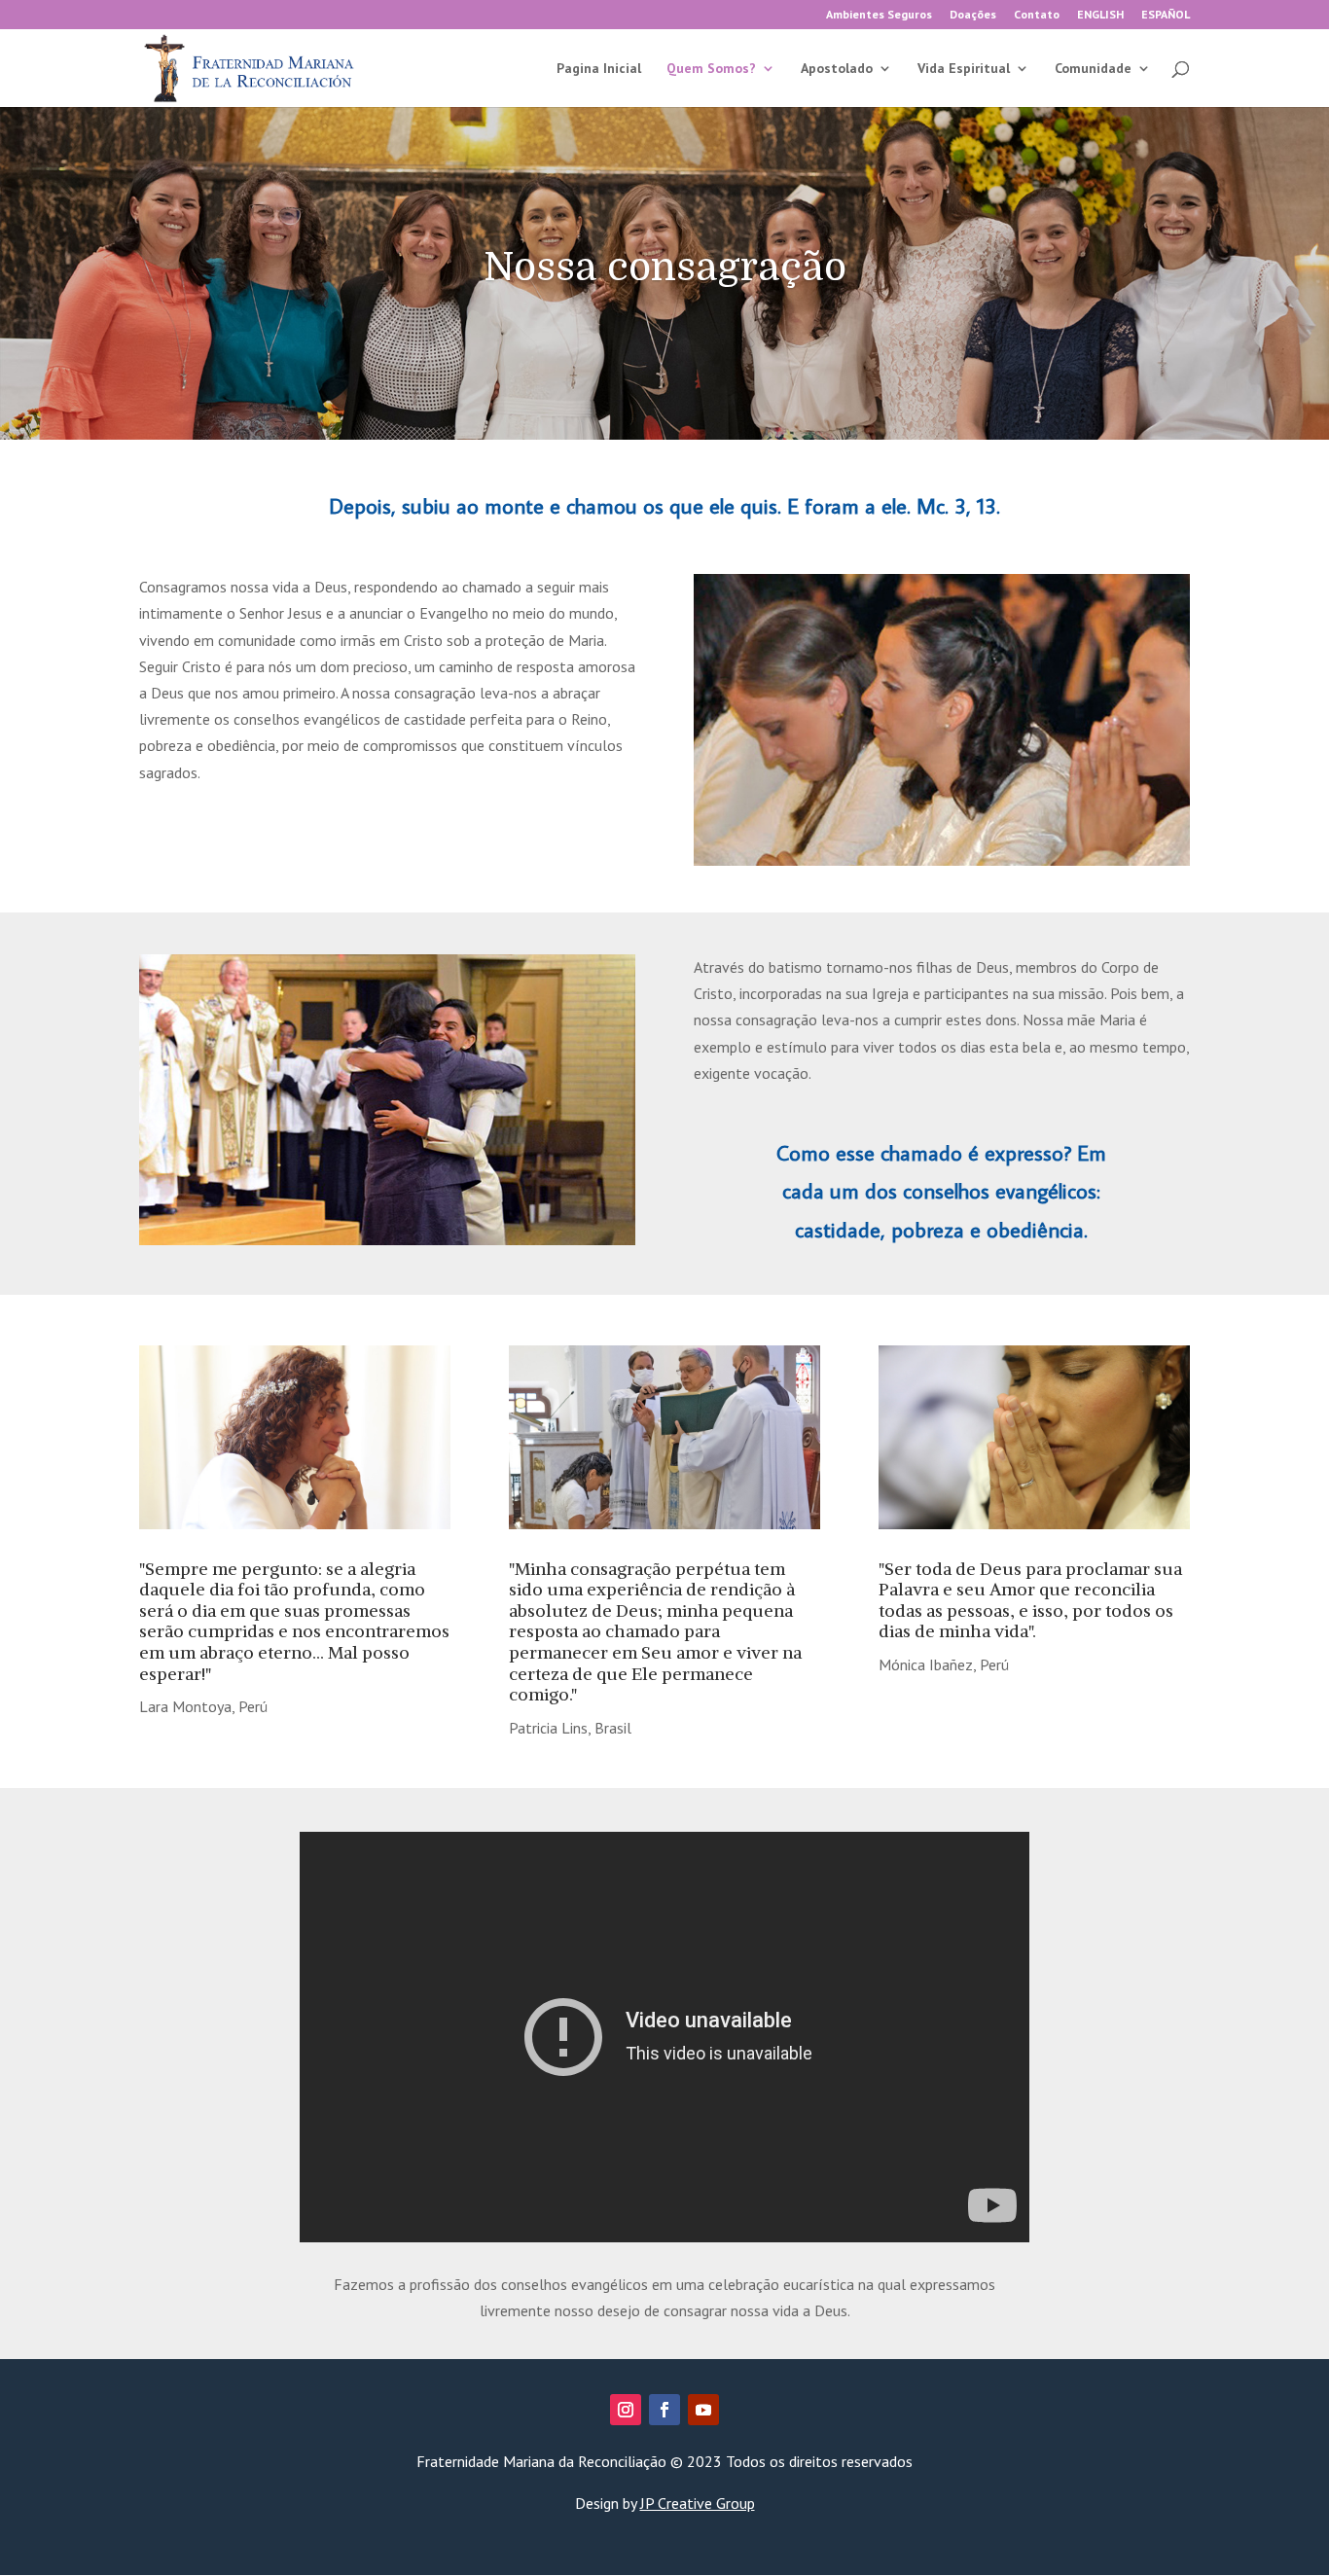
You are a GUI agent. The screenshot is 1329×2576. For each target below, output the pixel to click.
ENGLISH (1100, 15)
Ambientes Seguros (879, 15)
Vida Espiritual (964, 69)
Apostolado (837, 69)
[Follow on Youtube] (703, 2410)
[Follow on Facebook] (664, 2410)
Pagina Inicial (599, 69)
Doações (973, 15)
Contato (1037, 15)
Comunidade (1093, 69)
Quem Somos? (711, 69)
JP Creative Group (698, 2503)
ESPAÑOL (1166, 15)
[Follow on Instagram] (626, 2410)
